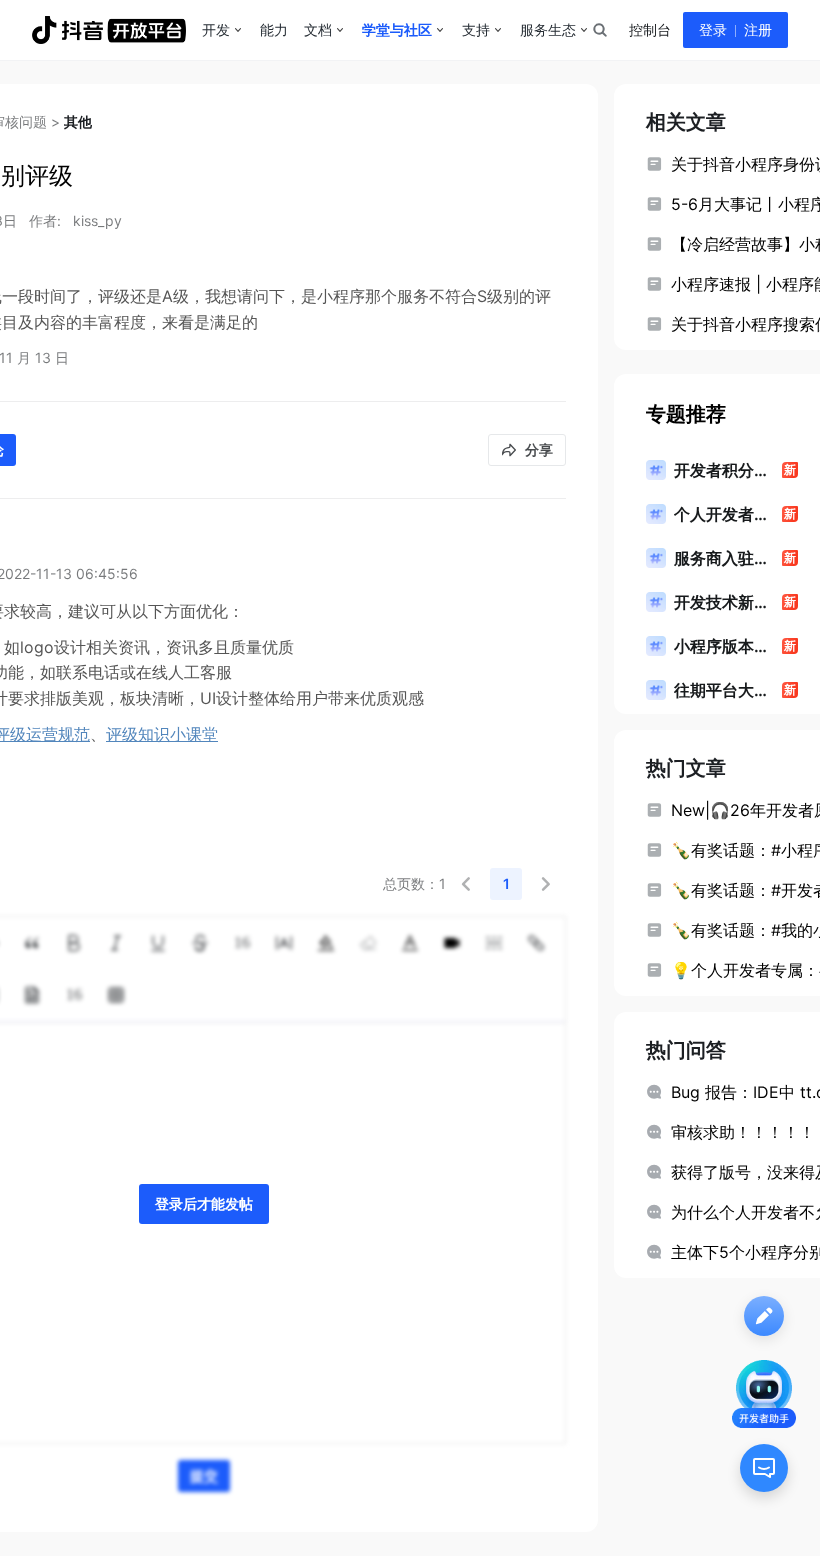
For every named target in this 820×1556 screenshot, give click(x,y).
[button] (466, 884)
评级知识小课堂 (162, 734)
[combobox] (599, 30)
